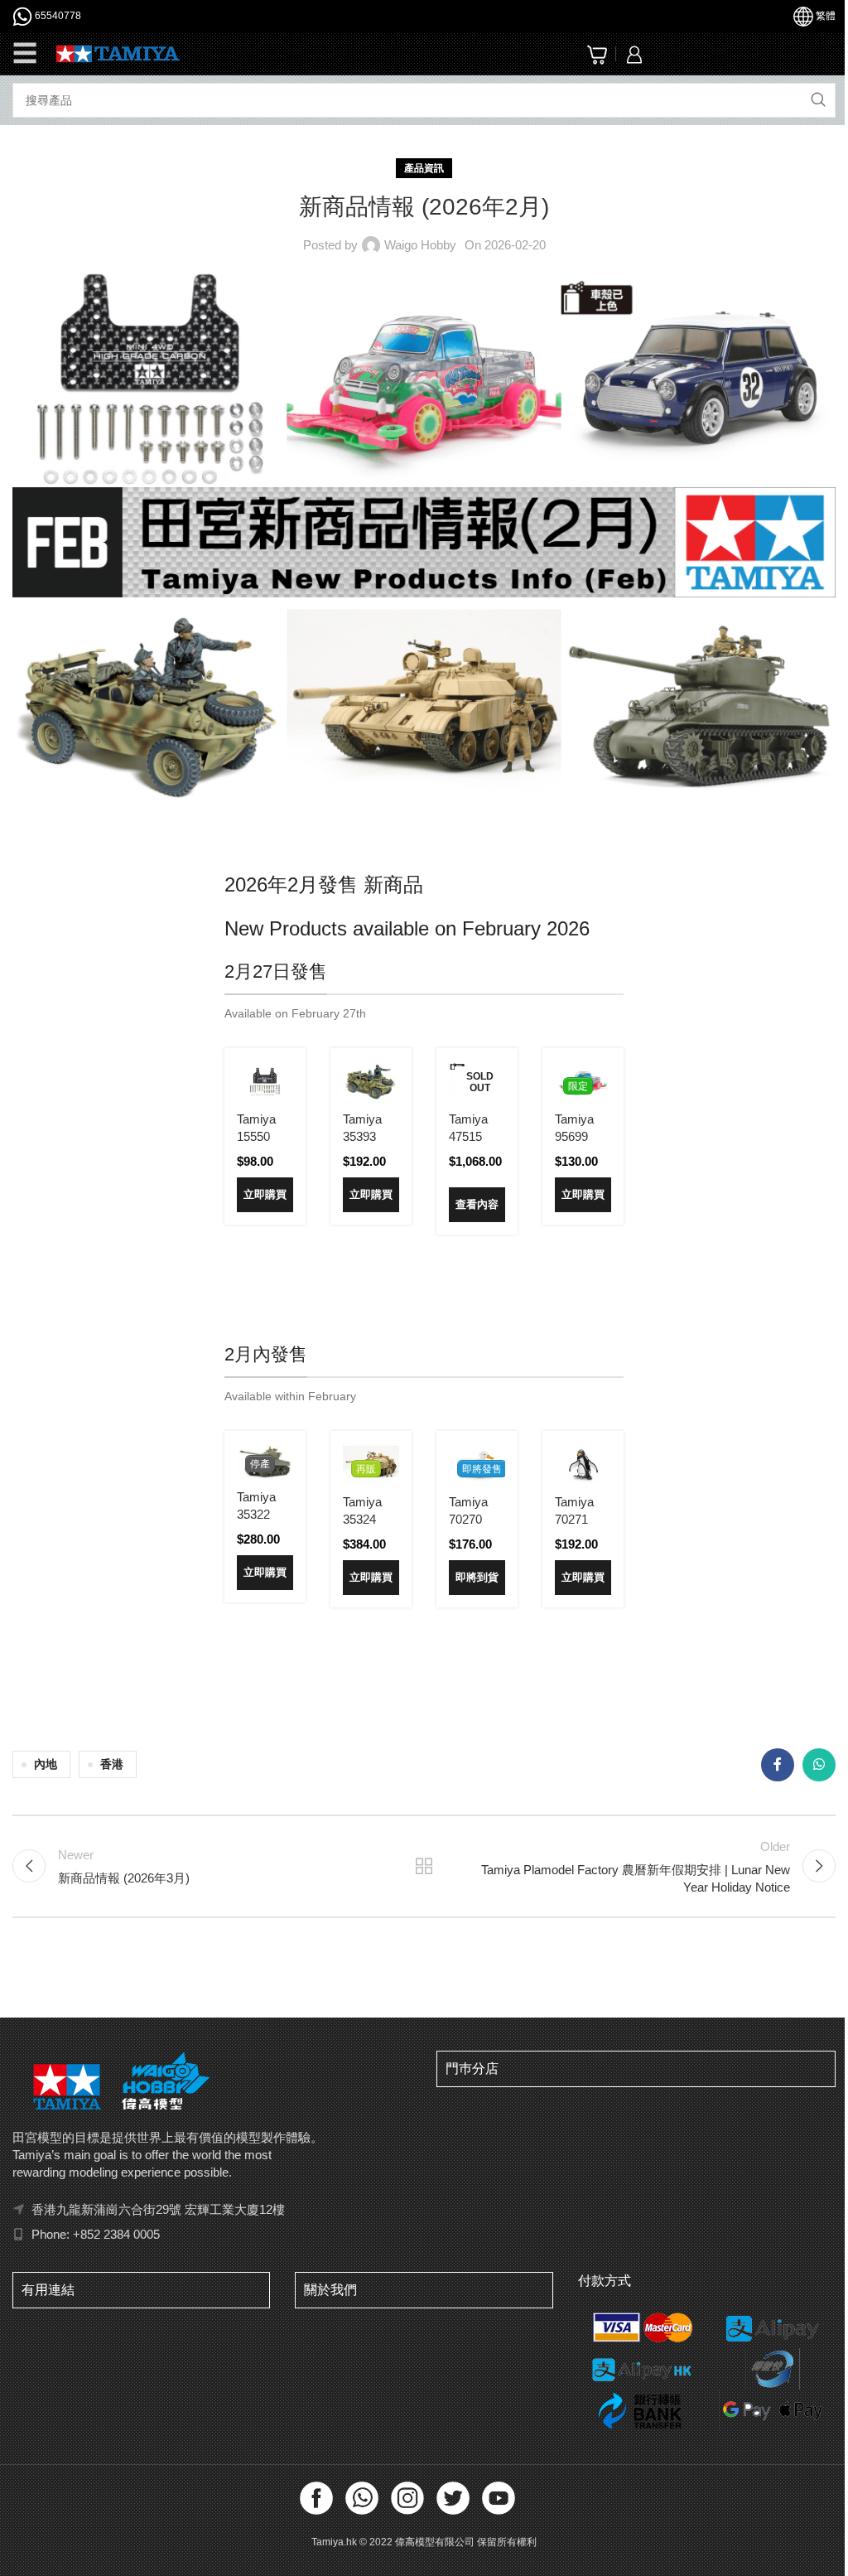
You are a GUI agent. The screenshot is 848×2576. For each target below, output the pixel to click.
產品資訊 (424, 168)
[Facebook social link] (778, 1765)
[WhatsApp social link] (819, 1765)
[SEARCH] (818, 100)
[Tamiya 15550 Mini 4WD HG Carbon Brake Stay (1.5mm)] (265, 1082)
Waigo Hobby (420, 245)
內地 (46, 1764)
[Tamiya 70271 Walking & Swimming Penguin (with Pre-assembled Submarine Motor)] (583, 1464)
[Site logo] (118, 53)
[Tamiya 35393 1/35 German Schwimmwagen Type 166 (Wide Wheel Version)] (371, 1082)
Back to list (424, 1866)
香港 (112, 1764)
